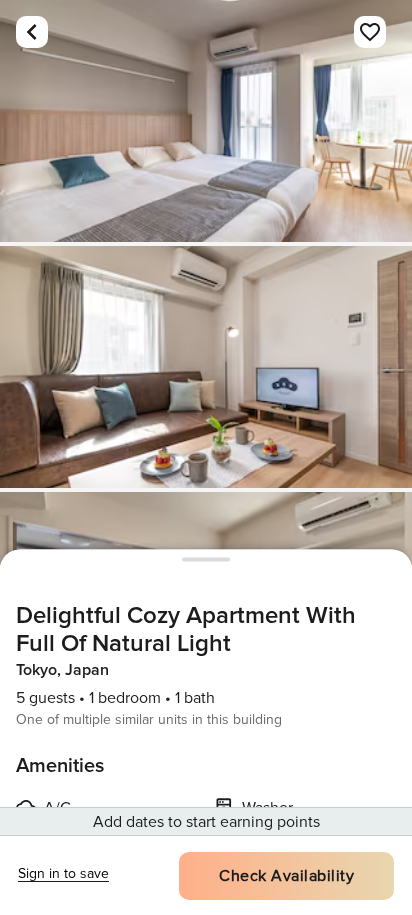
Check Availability (286, 876)
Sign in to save (63, 873)
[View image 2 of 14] (206, 367)
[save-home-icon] (370, 32)
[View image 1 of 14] (206, 121)
